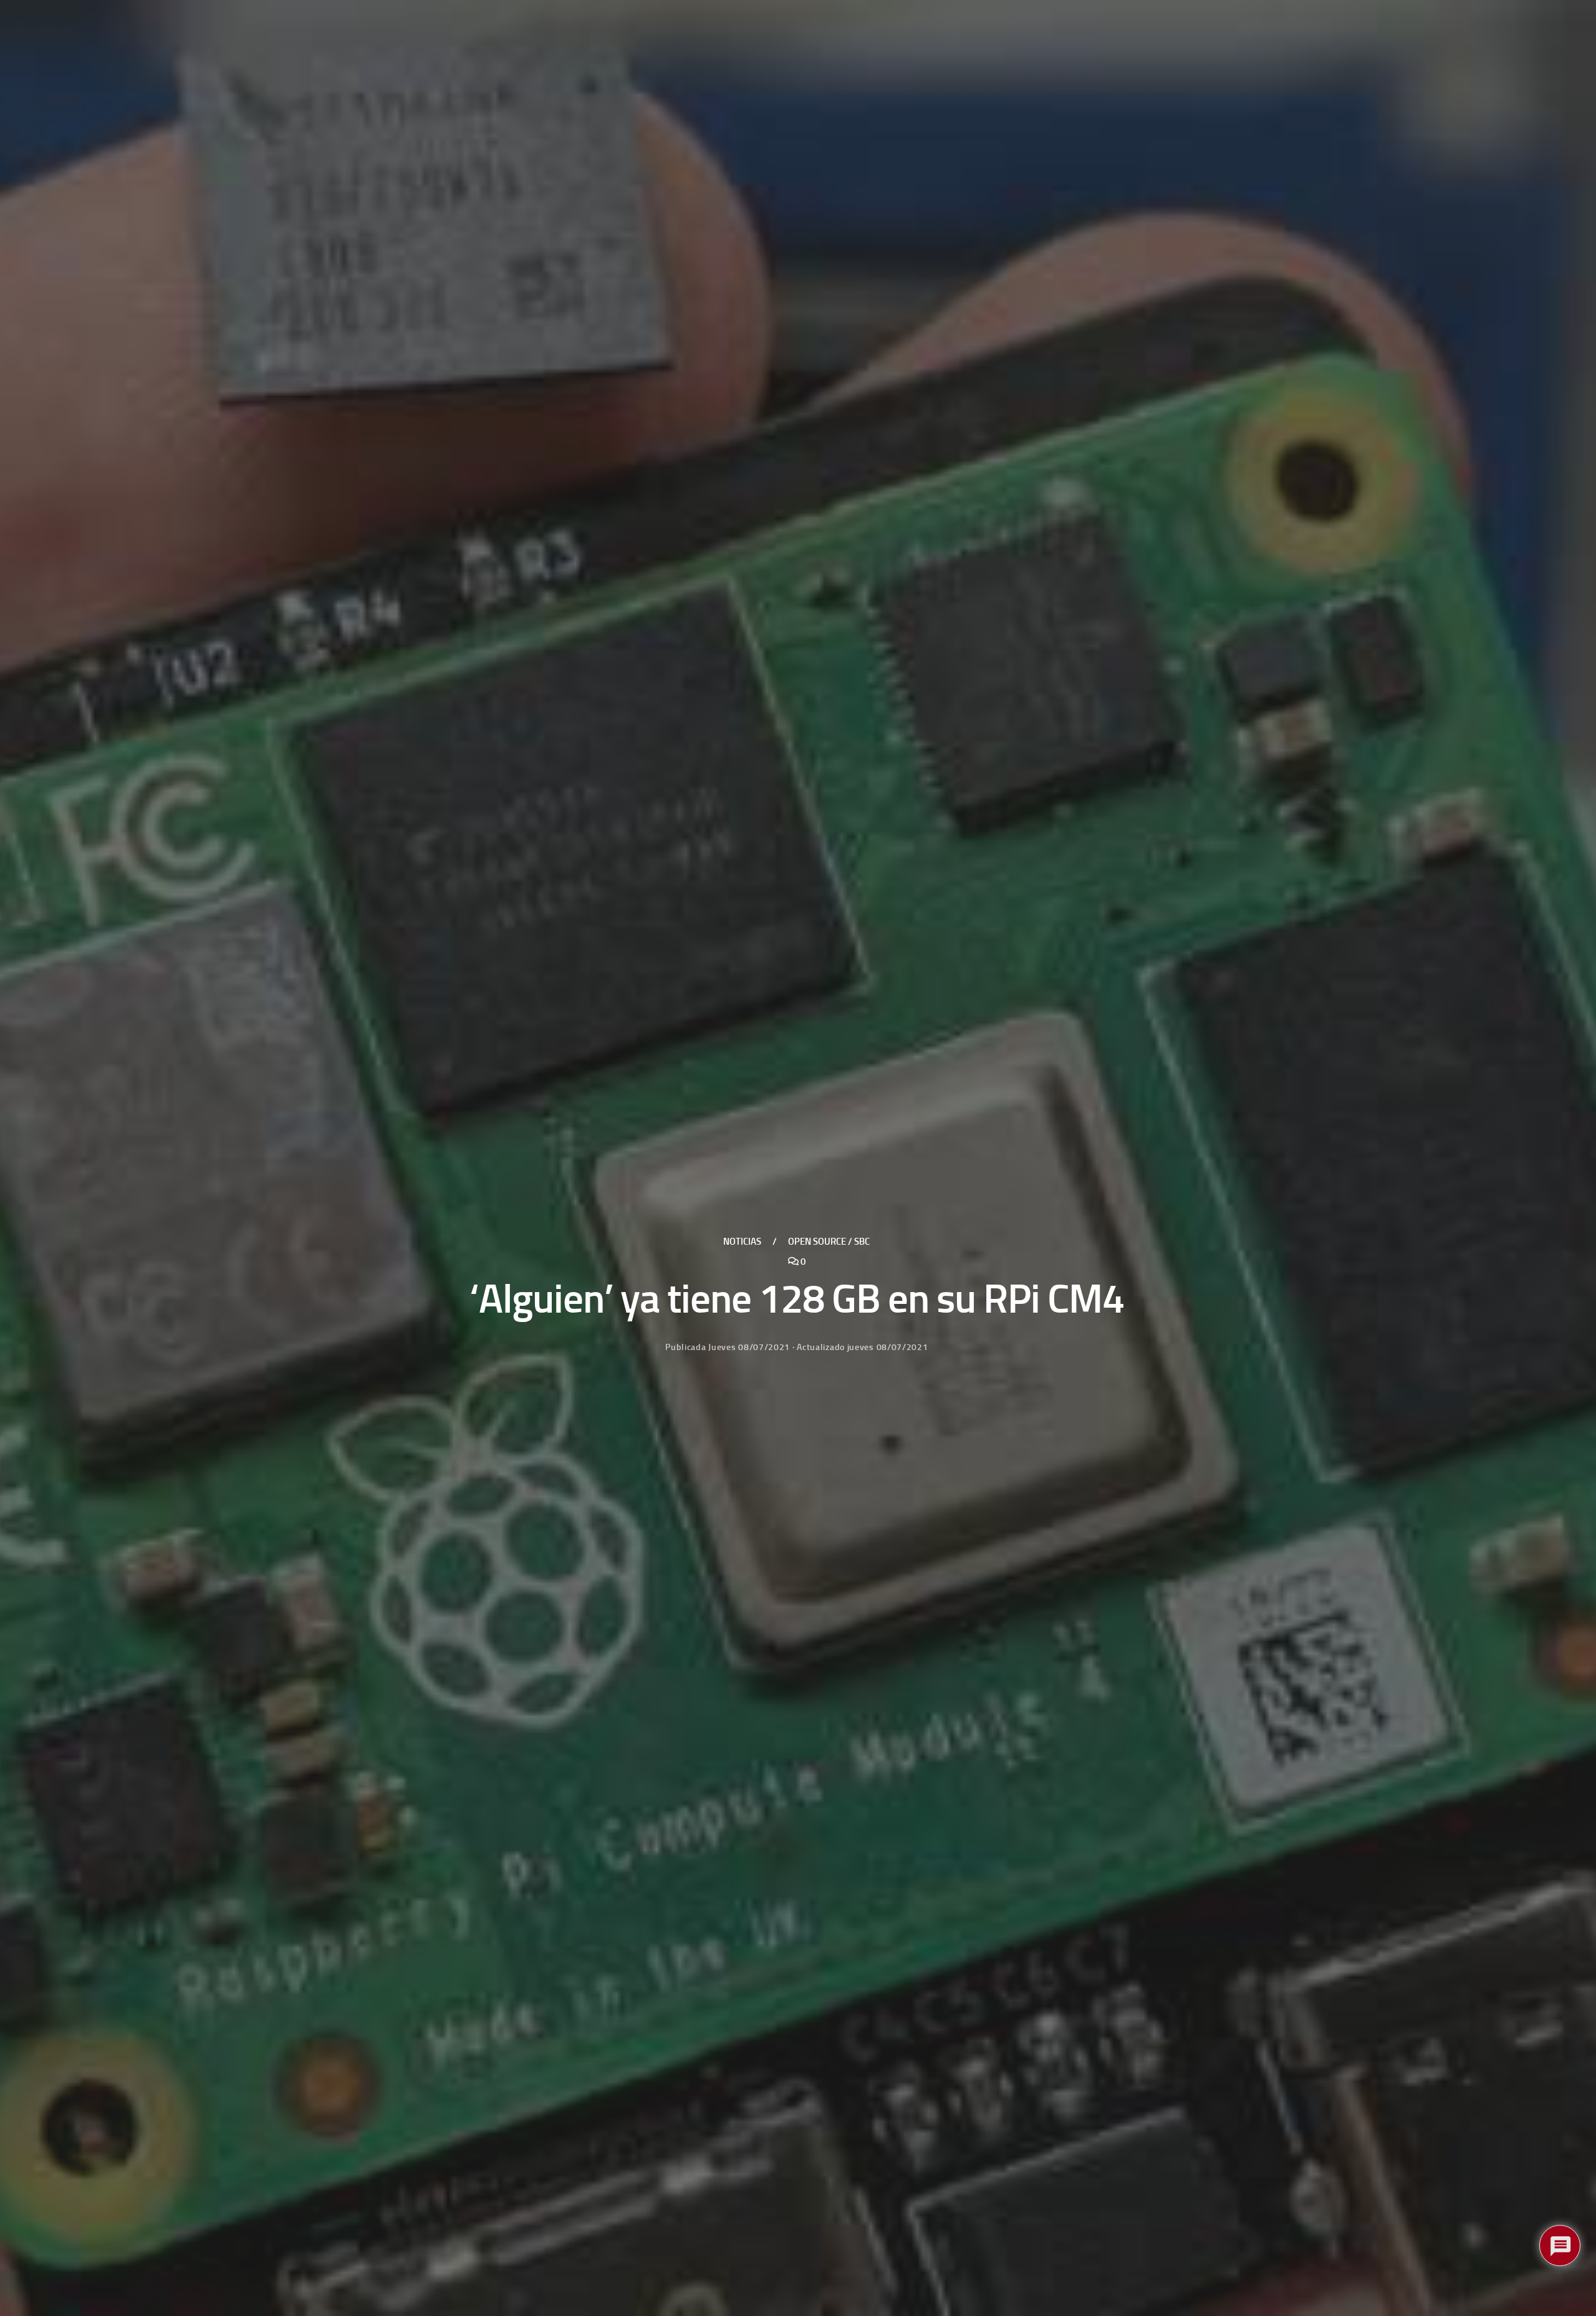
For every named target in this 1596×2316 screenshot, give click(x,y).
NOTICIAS (742, 1242)
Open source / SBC (829, 1242)
